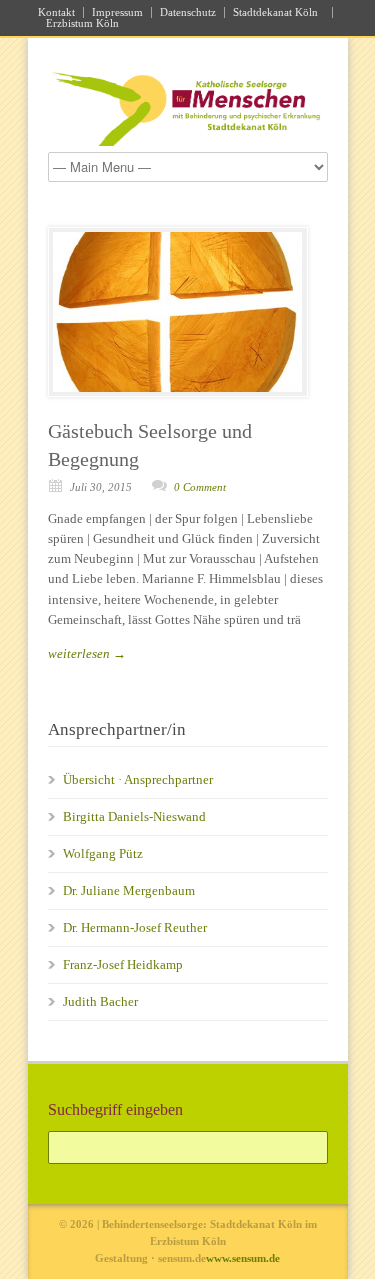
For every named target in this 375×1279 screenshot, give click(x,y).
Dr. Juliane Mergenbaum (129, 890)
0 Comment (200, 487)
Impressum (117, 12)
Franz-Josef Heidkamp (123, 964)
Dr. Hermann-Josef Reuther (135, 927)
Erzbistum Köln (85, 23)
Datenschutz (188, 12)
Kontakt (56, 12)
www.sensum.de (243, 1258)
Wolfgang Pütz (103, 853)
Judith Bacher (100, 1001)
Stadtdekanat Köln (278, 12)
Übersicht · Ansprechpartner (138, 779)
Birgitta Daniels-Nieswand (134, 816)
